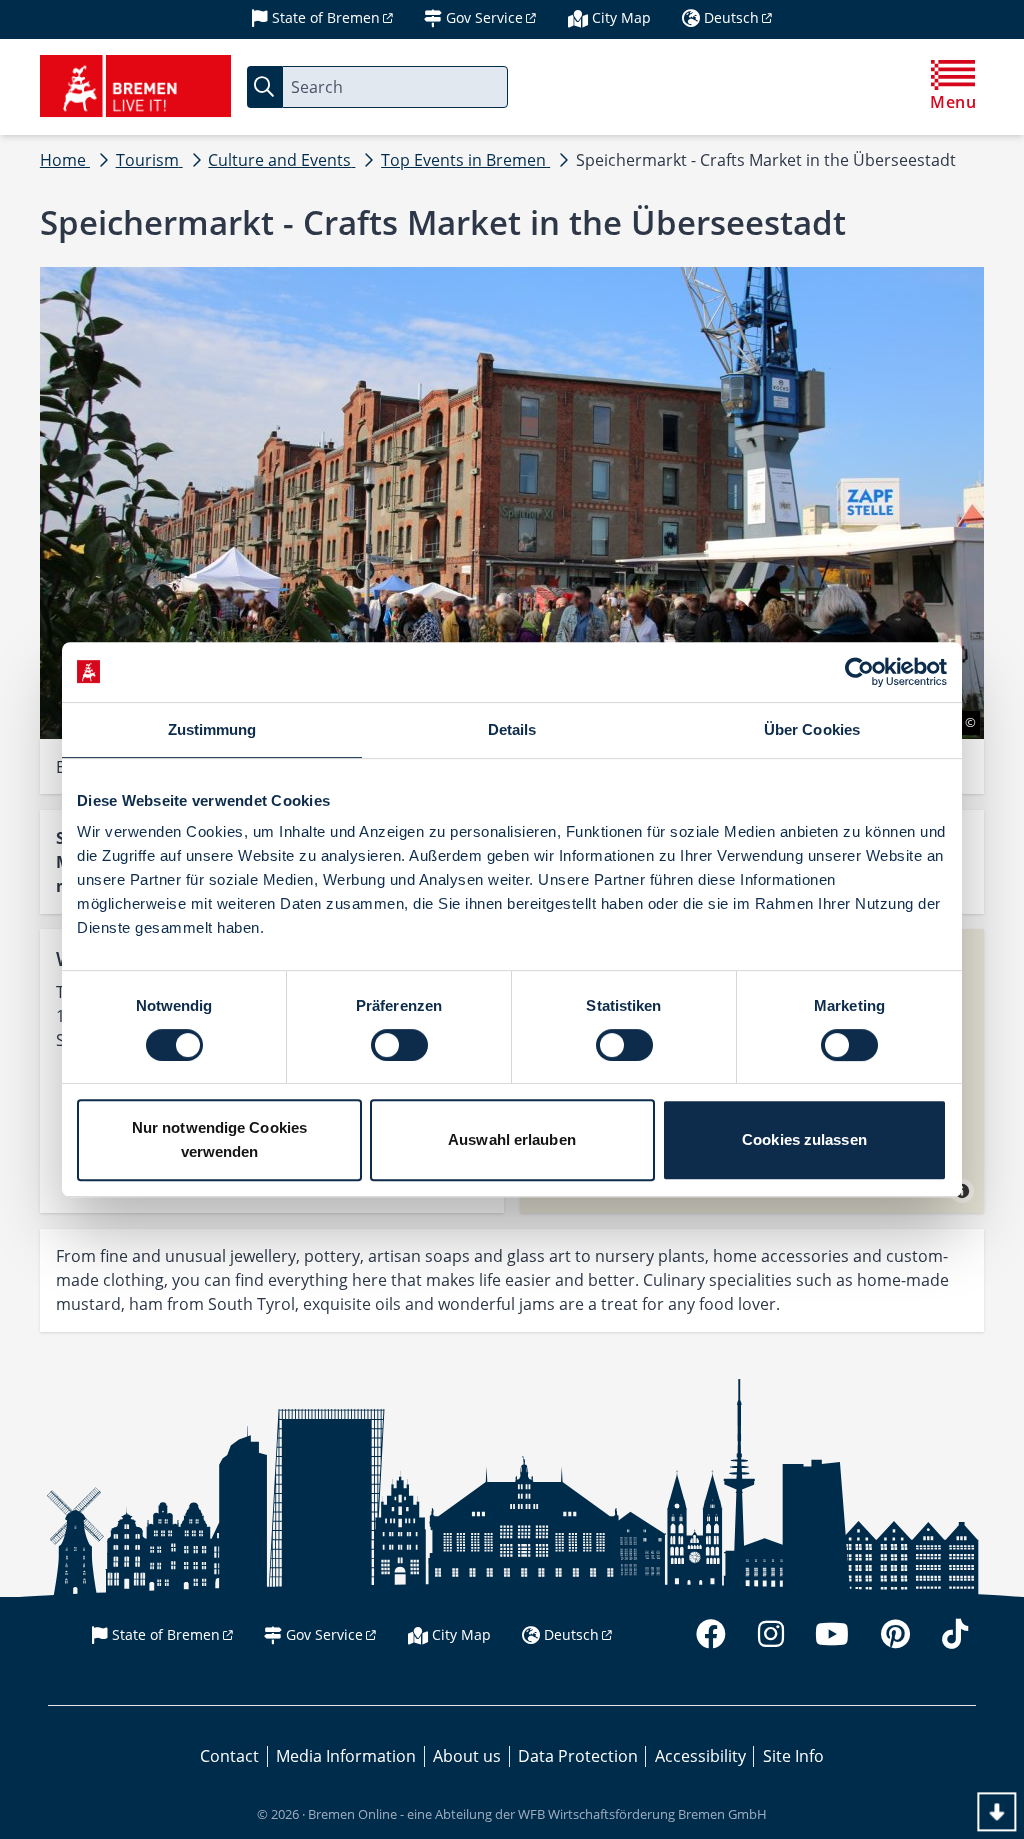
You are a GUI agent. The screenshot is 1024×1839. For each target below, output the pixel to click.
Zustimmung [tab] (212, 729)
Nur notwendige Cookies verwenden (219, 1139)
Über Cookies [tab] (812, 729)
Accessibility (700, 1756)
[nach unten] (996, 1811)
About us (467, 1756)
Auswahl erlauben (512, 1139)
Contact (229, 1756)
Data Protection (578, 1756)
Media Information (346, 1756)
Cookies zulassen (804, 1139)
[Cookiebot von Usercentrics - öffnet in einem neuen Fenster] (859, 672)
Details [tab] (512, 729)
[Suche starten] (265, 87)
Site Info (793, 1756)
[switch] (399, 1045)
